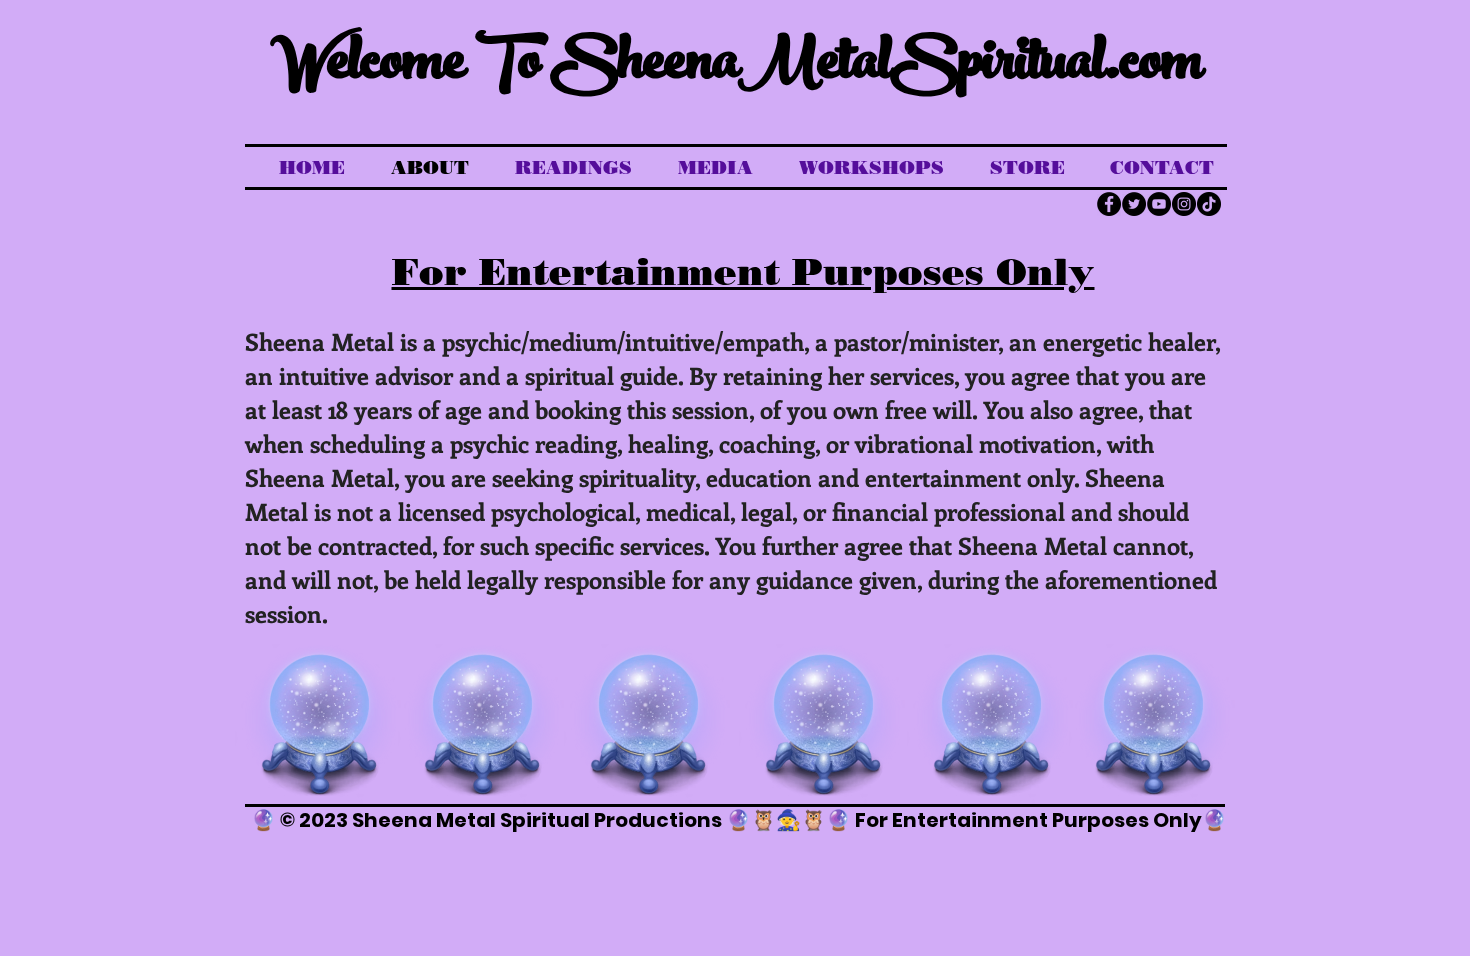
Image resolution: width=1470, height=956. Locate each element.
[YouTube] (1159, 204)
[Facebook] (1109, 204)
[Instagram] (1184, 204)
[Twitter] (1134, 204)
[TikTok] (1209, 204)
